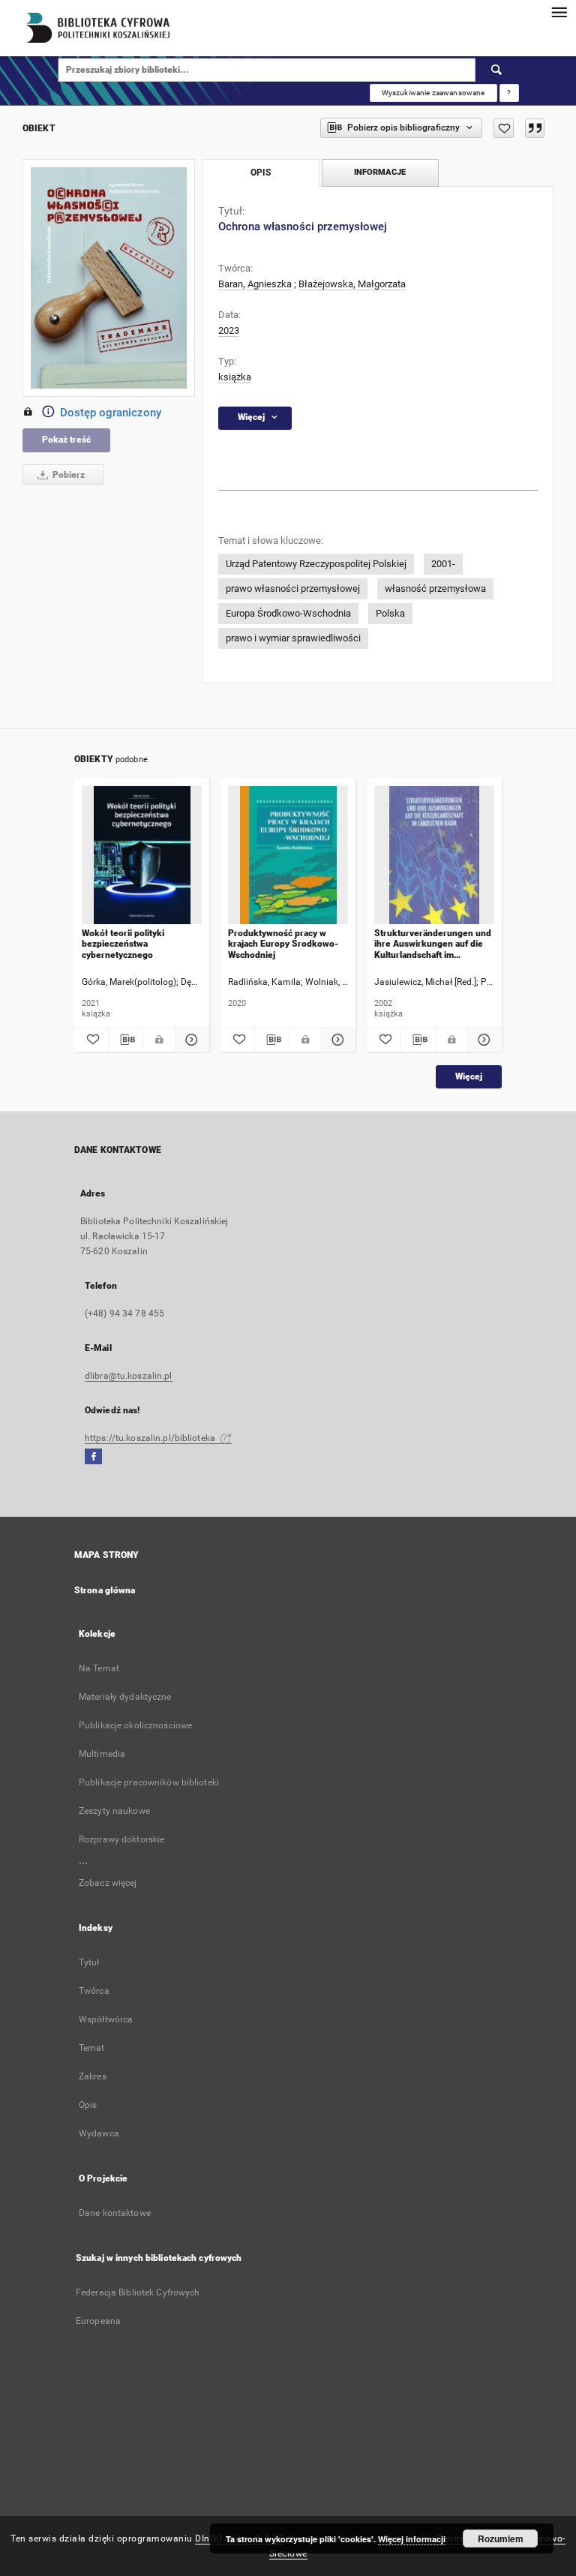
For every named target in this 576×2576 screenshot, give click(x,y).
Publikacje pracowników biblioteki (149, 1782)
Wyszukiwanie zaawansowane (433, 93)
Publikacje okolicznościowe (135, 1725)
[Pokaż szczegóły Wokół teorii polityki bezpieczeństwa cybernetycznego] (190, 1040)
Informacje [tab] (380, 172)
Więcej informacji (412, 2539)
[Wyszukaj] (497, 70)
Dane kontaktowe (115, 2213)
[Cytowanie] (535, 128)
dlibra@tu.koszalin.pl (129, 1376)
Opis (88, 2105)
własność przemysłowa (435, 588)
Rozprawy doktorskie (121, 1839)
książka (235, 377)
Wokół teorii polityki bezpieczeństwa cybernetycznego (123, 944)
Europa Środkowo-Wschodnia (288, 613)
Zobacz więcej (108, 1883)
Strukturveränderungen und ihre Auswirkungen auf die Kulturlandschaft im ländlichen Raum (433, 944)
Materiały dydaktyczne (125, 1697)
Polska (390, 613)
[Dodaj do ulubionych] (504, 128)
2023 (229, 330)
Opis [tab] (261, 173)
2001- (443, 564)
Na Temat (99, 1668)
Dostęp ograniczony (111, 413)
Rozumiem (501, 2538)
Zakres (93, 2076)
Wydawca (99, 2133)
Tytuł (89, 1962)
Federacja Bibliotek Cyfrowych (138, 2292)
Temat (92, 2048)
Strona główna (105, 1590)
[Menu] (559, 12)
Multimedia (102, 1754)
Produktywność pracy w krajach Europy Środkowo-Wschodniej (283, 944)
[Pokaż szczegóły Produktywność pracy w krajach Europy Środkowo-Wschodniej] (336, 1040)
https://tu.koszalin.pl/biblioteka (151, 1438)
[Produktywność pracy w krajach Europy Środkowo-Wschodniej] (288, 856)
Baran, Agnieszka (255, 284)
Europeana (98, 2321)
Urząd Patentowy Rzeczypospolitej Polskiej (316, 564)
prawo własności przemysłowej (293, 588)
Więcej (469, 1076)
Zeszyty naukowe (114, 1811)
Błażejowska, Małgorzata (352, 284)
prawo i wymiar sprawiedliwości (293, 638)
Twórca (94, 1991)
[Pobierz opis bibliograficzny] (126, 1040)
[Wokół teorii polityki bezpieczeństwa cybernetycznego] (142, 856)
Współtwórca (106, 2019)
